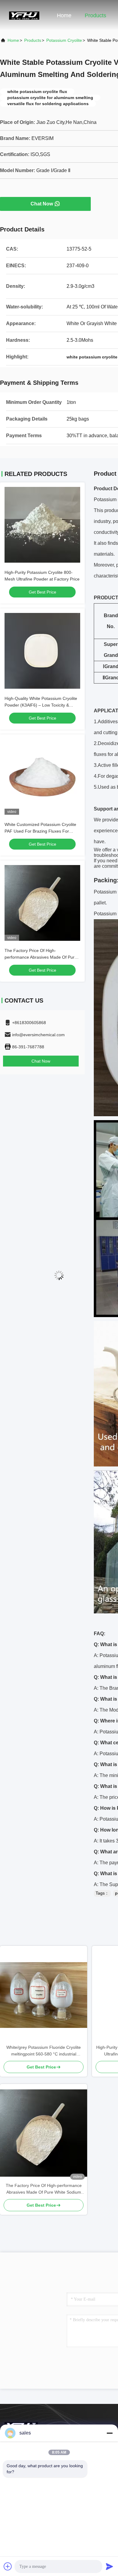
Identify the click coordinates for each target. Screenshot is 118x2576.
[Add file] (8, 2566)
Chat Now (42, 204)
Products (95, 15)
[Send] (110, 2566)
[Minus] (110, 2433)
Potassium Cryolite (64, 40)
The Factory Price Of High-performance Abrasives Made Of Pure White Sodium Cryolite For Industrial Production (44, 2189)
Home (64, 15)
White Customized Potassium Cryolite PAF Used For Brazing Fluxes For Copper (40, 831)
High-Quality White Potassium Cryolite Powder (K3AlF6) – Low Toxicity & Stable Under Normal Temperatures (41, 705)
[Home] (24, 15)
